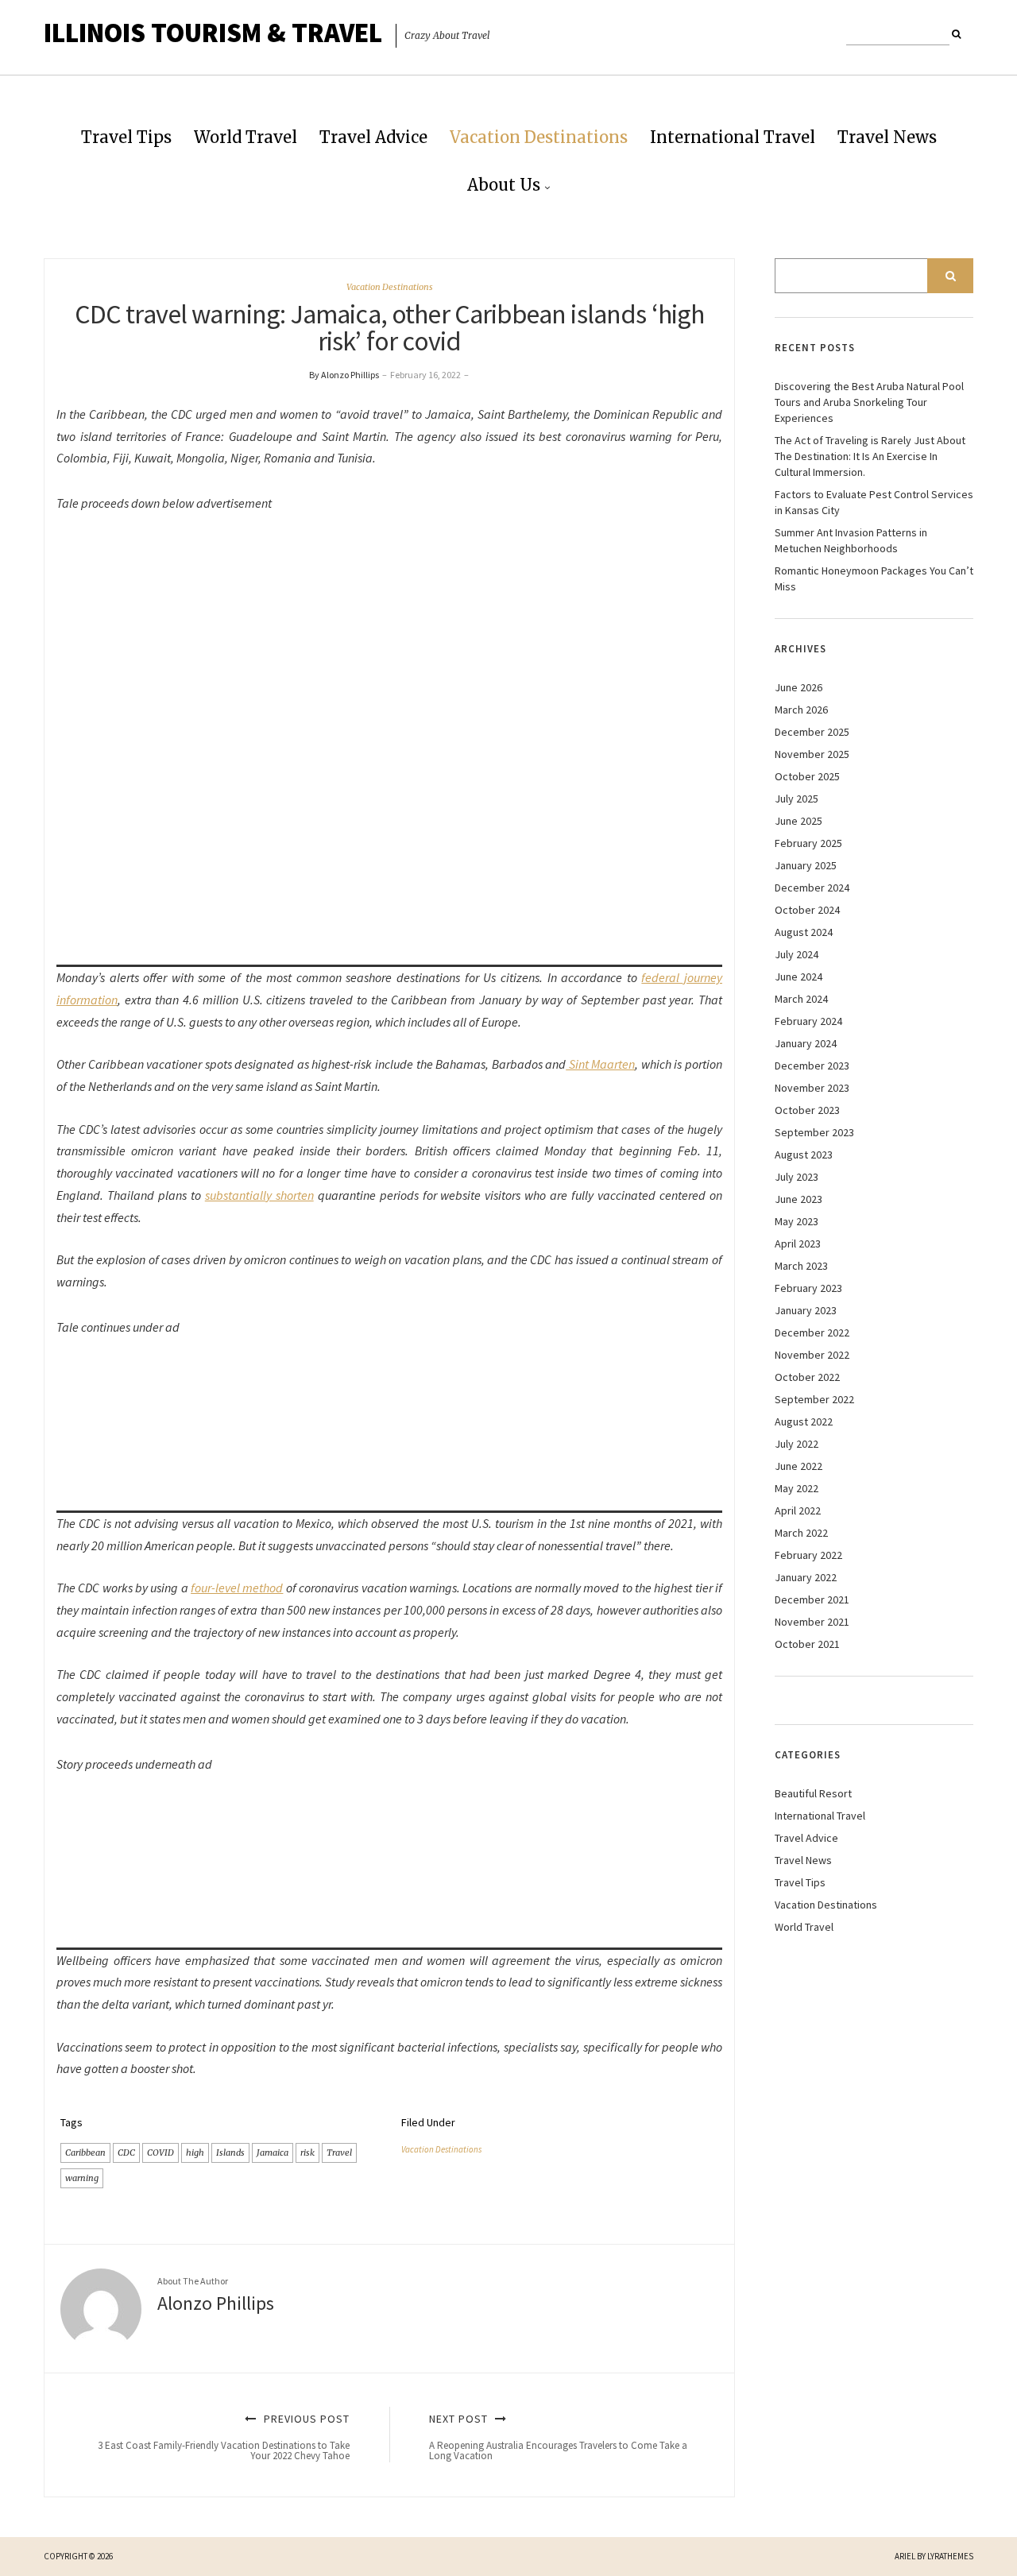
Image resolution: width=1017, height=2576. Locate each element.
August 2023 (804, 1155)
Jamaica (273, 2152)
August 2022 (804, 1421)
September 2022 (814, 1399)
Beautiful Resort (813, 1793)
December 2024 (812, 888)
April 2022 (798, 1510)
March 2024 (801, 999)
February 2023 (808, 1288)
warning (82, 2178)
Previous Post (224, 2437)
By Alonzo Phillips (344, 375)
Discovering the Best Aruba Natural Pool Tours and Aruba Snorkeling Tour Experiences (869, 402)
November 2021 (812, 1622)
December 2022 (812, 1332)
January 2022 (806, 1577)
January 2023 (806, 1310)
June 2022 (799, 1466)
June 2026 (799, 687)
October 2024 (807, 910)
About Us (504, 185)
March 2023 (801, 1266)
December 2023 (812, 1066)
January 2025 (806, 865)
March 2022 (801, 1533)
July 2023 (797, 1177)
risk (307, 2152)
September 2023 (814, 1132)
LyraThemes (950, 2556)
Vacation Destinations (539, 137)
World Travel (246, 137)
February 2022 (808, 1555)
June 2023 (799, 1199)
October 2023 (807, 1110)
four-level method (237, 1588)
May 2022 (797, 1488)
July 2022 (797, 1444)
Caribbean (85, 2152)
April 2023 (798, 1244)
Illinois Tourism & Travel (213, 33)
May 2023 (797, 1221)
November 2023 (812, 1088)
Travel (339, 2152)
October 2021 (807, 1644)
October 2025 (807, 776)
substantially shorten (259, 1195)
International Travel (733, 137)
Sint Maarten (600, 1064)
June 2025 (799, 821)
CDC (126, 2152)
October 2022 (807, 1377)
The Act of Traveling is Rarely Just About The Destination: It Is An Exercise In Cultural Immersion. (870, 456)
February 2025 (808, 843)
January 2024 (806, 1043)
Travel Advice (373, 137)
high (195, 2152)
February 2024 (808, 1021)
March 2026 (801, 710)
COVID (160, 2152)
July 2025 (797, 799)
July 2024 (797, 954)
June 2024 (799, 977)
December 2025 (812, 732)
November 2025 (812, 754)
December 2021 (812, 1599)
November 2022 (812, 1355)
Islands (230, 2152)
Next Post (558, 2437)
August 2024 (804, 932)
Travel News (887, 137)
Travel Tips (126, 137)
